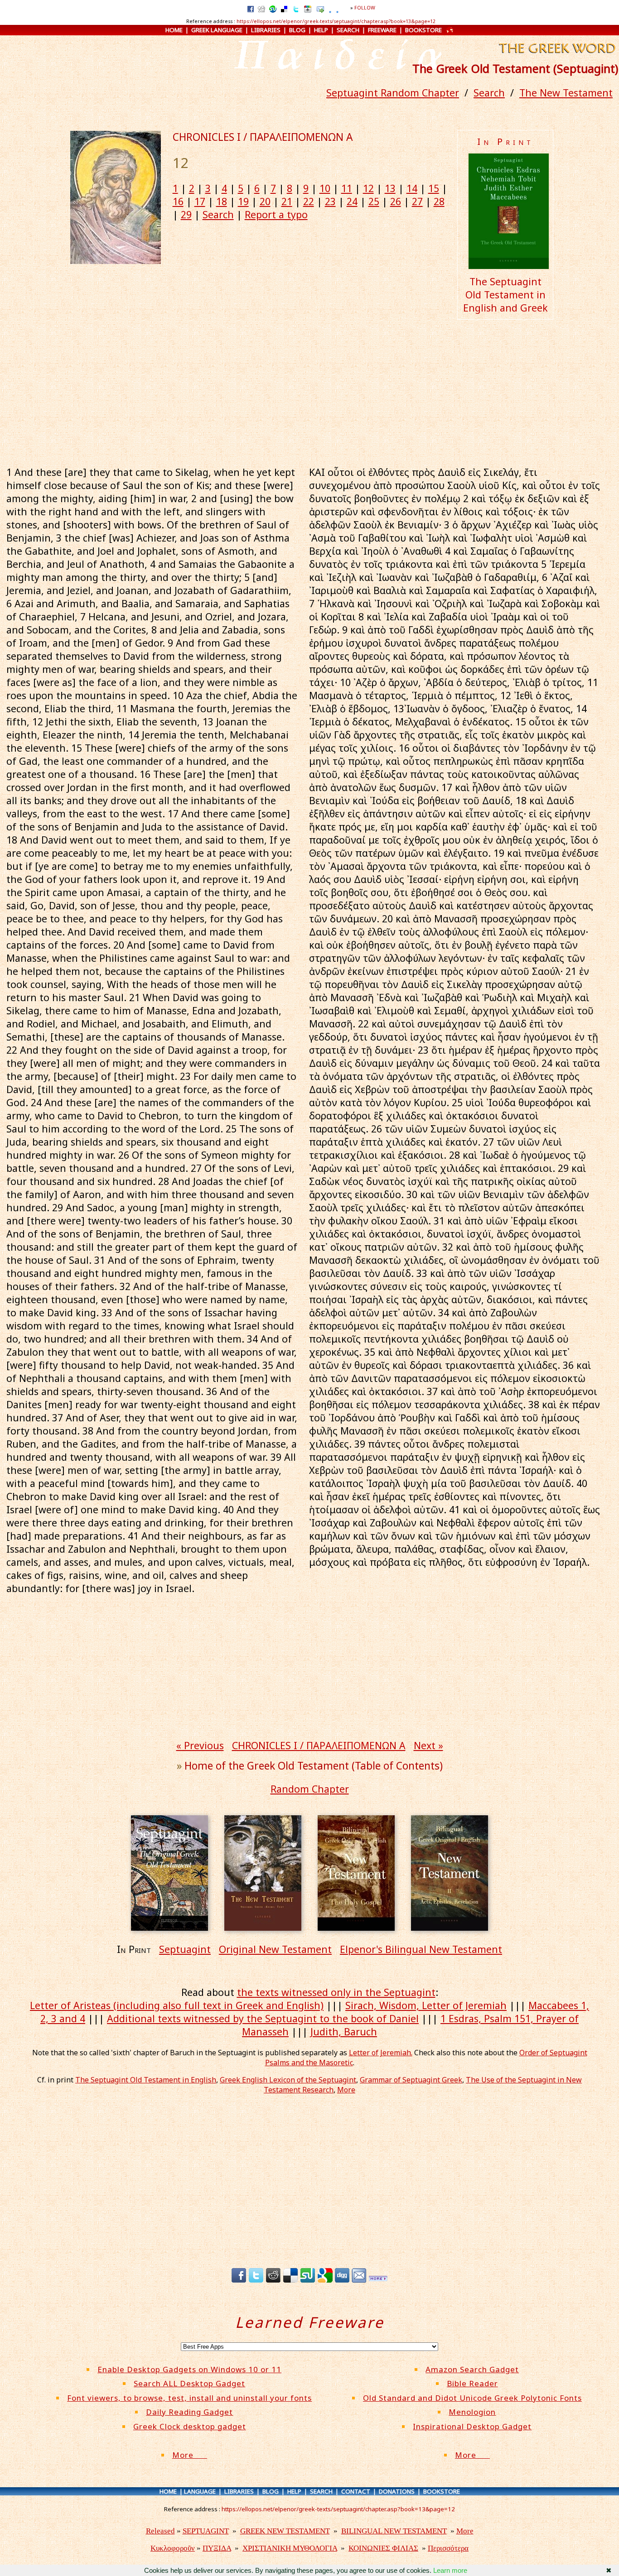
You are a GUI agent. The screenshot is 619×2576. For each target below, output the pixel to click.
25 (374, 201)
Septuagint (185, 1949)
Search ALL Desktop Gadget (189, 2383)
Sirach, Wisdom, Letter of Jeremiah (426, 2005)
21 (287, 201)
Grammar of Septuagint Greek (411, 2080)
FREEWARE (382, 30)
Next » (428, 1745)
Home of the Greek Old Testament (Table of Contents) (314, 1766)
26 (396, 201)
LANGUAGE (200, 2491)
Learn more (450, 2570)
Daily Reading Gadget (189, 2412)
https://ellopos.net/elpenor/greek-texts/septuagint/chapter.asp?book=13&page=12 (336, 21)
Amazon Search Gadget (472, 2369)
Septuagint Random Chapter (393, 93)
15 (434, 188)
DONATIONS (397, 2491)
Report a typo (276, 214)
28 (439, 201)
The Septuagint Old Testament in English (146, 2080)
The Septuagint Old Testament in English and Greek (505, 295)
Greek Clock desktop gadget (190, 2426)
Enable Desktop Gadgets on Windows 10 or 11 (189, 2369)
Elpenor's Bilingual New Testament (421, 1949)
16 (178, 201)
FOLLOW (365, 8)
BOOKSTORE (423, 30)
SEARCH (348, 30)
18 (222, 201)
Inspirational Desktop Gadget (472, 2426)
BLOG (297, 30)
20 (265, 201)
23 (330, 201)
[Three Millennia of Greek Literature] (556, 54)
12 (368, 188)
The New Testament (566, 93)
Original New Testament (275, 1949)
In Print (505, 142)
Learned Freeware (310, 2322)
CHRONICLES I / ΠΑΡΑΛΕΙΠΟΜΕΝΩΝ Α (263, 137)
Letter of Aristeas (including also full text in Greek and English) (177, 2005)
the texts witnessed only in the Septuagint (336, 1992)
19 (243, 201)
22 (309, 201)
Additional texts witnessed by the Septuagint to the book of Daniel (263, 2018)
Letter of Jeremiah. (381, 2053)
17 (200, 201)
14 (412, 188)
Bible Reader (472, 2383)
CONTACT (356, 2491)
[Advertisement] (309, 391)
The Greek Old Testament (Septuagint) (515, 68)
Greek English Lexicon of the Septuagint (288, 2080)
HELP (321, 30)
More (346, 2090)
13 (390, 188)
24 (352, 201)
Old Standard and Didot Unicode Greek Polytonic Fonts (472, 2398)
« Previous (200, 1745)
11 (347, 188)
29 (186, 214)
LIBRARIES (266, 30)
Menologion (472, 2412)
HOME (174, 30)
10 (325, 188)
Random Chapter (310, 1789)
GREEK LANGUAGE (217, 30)
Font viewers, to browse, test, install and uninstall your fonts (189, 2398)
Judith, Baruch (344, 2032)
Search (489, 93)
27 (417, 201)
